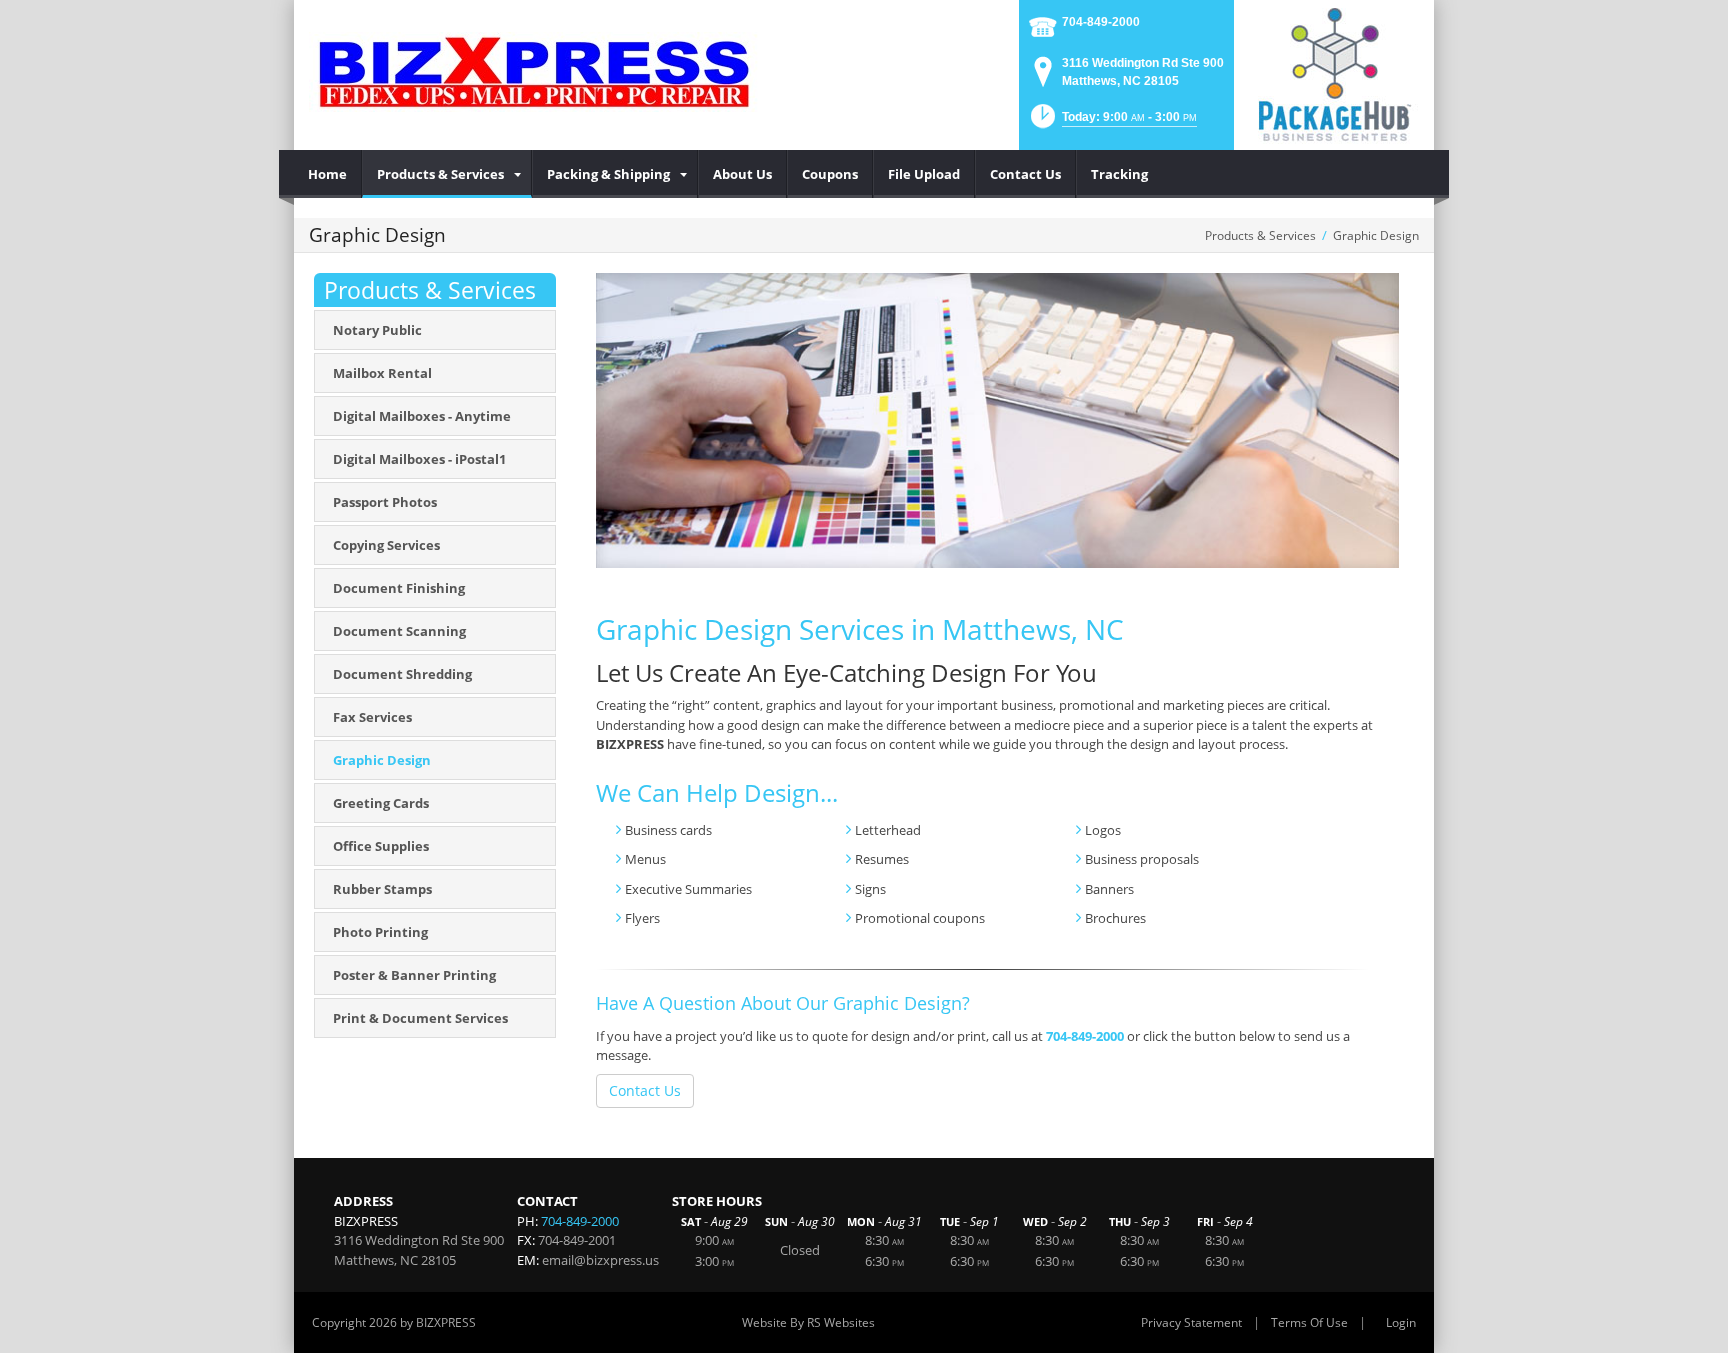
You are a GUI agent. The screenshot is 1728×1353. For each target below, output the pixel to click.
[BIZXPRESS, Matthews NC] (534, 70)
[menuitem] (328, 174)
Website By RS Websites (808, 1322)
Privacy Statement (1191, 1322)
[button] (1112, 122)
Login (1401, 1322)
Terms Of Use (1309, 1322)
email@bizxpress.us (600, 1260)
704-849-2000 (1101, 22)
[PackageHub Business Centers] (1334, 73)
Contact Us (645, 1090)
